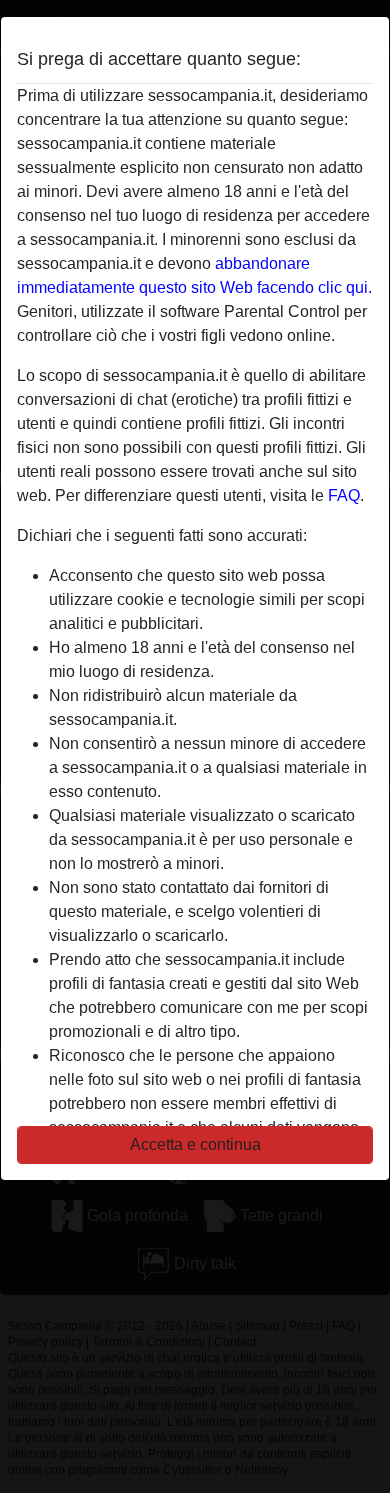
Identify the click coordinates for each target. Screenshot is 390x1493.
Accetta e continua (195, 1144)
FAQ (344, 495)
